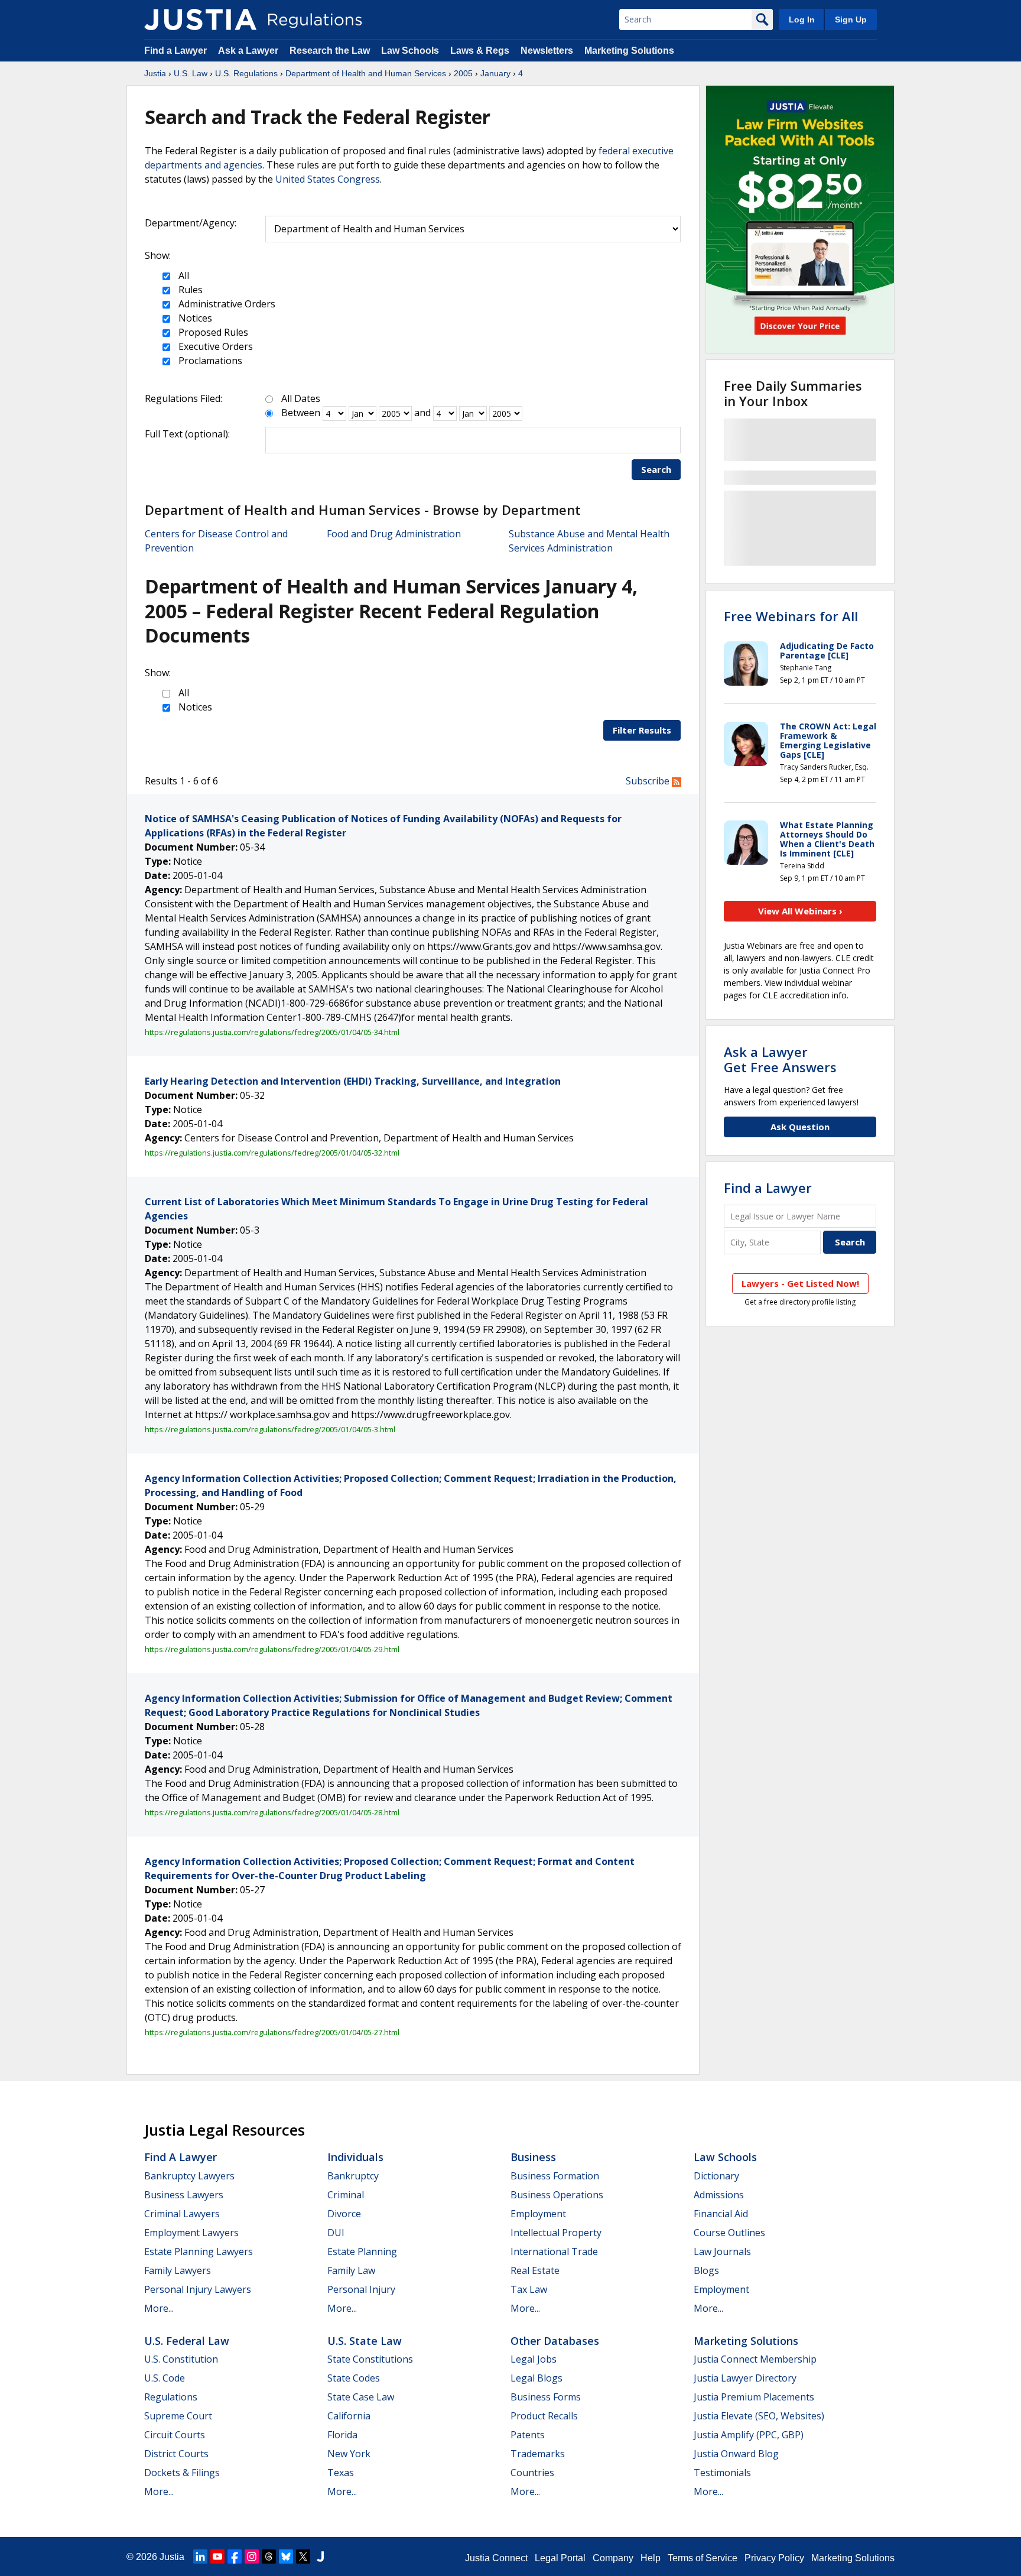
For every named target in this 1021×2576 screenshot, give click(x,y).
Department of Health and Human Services (366, 73)
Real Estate (535, 2270)
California (349, 2416)
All (183, 275)
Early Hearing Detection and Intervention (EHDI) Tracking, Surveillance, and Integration (353, 1081)
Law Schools (410, 51)
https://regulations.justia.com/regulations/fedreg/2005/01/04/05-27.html (272, 2032)
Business (533, 2157)
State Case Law (361, 2397)
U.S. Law (191, 73)
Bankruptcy (353, 2176)
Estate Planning (362, 2251)
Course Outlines (729, 2233)
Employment (538, 2214)
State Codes (354, 2378)
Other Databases (555, 2341)
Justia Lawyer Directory (745, 2378)
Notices (194, 318)
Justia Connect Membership (755, 2359)
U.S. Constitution (181, 2359)
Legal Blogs (536, 2378)
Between (301, 413)
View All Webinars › (800, 911)
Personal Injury (361, 2289)
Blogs (706, 2270)
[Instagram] (252, 2556)
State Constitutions (370, 2359)
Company (613, 2558)
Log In (802, 20)
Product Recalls (544, 2416)
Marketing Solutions (629, 51)
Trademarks (538, 2454)
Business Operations (557, 2195)
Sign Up (851, 20)
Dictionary (716, 2176)
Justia (155, 73)
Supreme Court (178, 2416)
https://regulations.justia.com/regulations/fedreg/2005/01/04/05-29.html (272, 1649)
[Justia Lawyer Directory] (320, 2556)
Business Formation (555, 2176)
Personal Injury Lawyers (198, 2289)
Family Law (351, 2270)
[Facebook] (235, 2556)
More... (159, 2308)
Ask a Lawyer (249, 51)
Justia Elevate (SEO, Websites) (759, 2416)
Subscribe (649, 781)
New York (349, 2454)
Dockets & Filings (182, 2473)
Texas (341, 2473)
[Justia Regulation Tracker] (200, 20)
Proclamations (209, 361)
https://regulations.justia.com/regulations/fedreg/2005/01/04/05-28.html (272, 1812)
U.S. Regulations (246, 73)
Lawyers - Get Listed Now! (800, 1283)
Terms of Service (703, 2558)
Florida (342, 2435)
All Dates (301, 398)
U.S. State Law (365, 2341)
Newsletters (547, 51)
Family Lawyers (178, 2270)
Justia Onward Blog (736, 2454)
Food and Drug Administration (394, 534)
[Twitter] (303, 2556)
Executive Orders (214, 346)
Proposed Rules (212, 332)
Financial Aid (721, 2214)
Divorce (344, 2214)
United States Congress (328, 179)
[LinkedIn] (200, 2556)
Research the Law (330, 51)
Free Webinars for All (791, 616)
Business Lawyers (184, 2195)
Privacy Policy (774, 2558)
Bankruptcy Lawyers (189, 2176)
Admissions (719, 2195)
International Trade (554, 2251)
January (495, 73)
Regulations (171, 2397)
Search (656, 469)
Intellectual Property (556, 2233)
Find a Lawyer (175, 51)
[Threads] (269, 2556)
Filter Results (642, 730)
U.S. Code (165, 2378)
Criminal (346, 2195)
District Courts (176, 2454)
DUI (336, 2233)
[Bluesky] (286, 2556)
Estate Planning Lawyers (199, 2251)
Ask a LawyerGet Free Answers (780, 1059)
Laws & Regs (480, 51)
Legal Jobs (534, 2359)
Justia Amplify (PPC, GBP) (749, 2435)
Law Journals (722, 2251)
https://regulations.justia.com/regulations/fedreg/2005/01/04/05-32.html (272, 1153)
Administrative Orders (226, 304)
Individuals (355, 2157)
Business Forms (546, 2397)
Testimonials (722, 2473)
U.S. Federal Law (187, 2341)
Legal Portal (560, 2558)
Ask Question (800, 1127)
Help (651, 2558)
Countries (532, 2473)
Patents (528, 2435)
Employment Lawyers (191, 2233)
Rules (189, 290)
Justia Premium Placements (754, 2397)
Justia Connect (496, 2558)
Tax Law (529, 2289)
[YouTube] (217, 2556)
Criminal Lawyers (182, 2214)
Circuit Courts (175, 2435)
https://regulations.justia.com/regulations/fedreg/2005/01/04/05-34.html (272, 1032)
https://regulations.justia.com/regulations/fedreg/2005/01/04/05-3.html (270, 1429)
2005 (463, 73)
